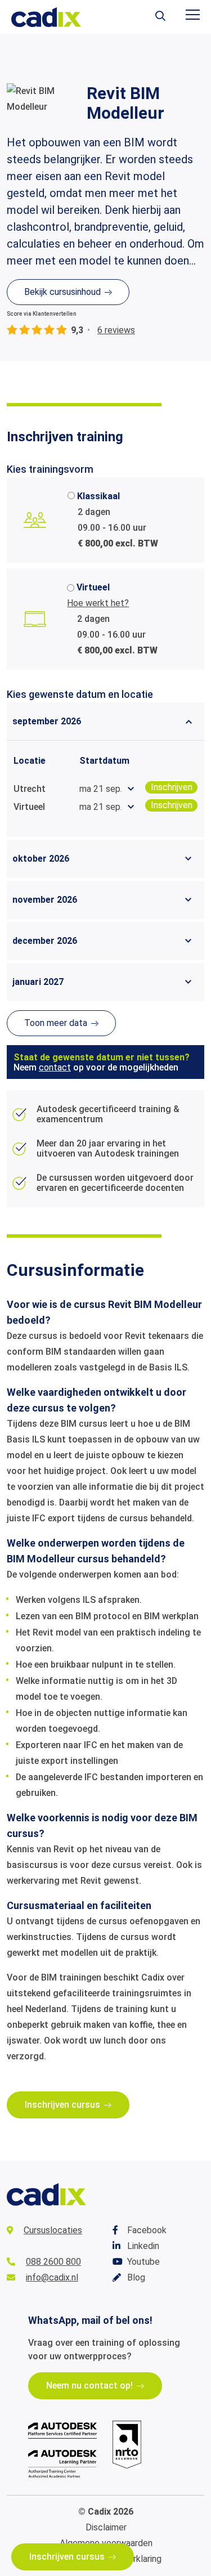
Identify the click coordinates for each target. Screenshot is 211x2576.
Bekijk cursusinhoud (62, 292)
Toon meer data (56, 1023)
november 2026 (45, 900)
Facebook (147, 2230)
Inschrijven (172, 787)
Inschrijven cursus (67, 2557)
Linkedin (143, 2246)
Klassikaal (98, 496)
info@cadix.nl (52, 2277)
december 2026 (45, 941)
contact (55, 1067)
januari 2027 (38, 982)
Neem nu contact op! (89, 2385)
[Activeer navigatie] (193, 15)
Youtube (143, 2262)
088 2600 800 (53, 2262)
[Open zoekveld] (160, 17)
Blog (136, 2277)
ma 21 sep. (101, 789)
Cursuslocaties (53, 2230)
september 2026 (47, 721)
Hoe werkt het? (98, 603)
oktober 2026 (41, 859)
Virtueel (93, 587)
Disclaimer (106, 2527)
